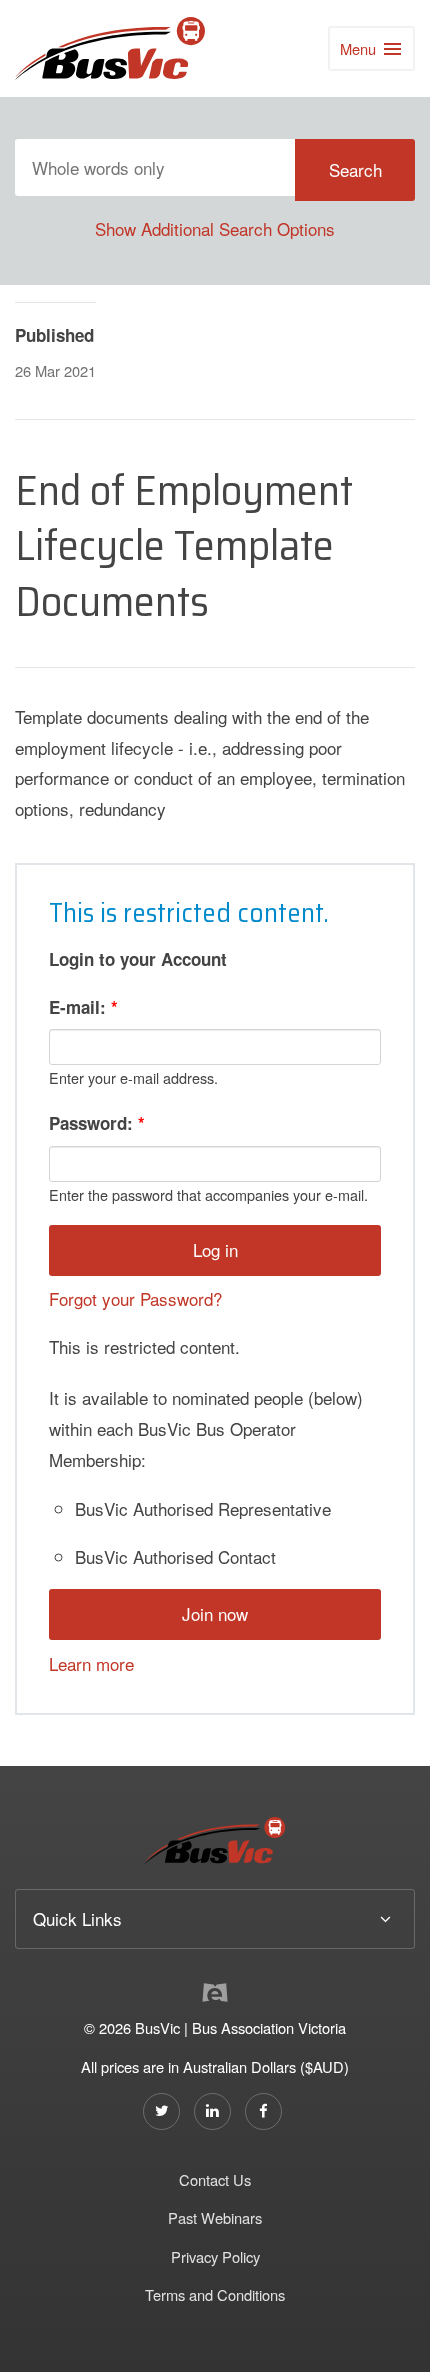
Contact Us (215, 2179)
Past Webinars (215, 2217)
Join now (215, 1613)
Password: (97, 1123)
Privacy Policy (215, 2256)
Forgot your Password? (135, 1298)
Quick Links (77, 1918)
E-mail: (83, 1007)
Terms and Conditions (215, 2294)
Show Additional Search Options (215, 228)
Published (54, 335)
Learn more (91, 1663)
